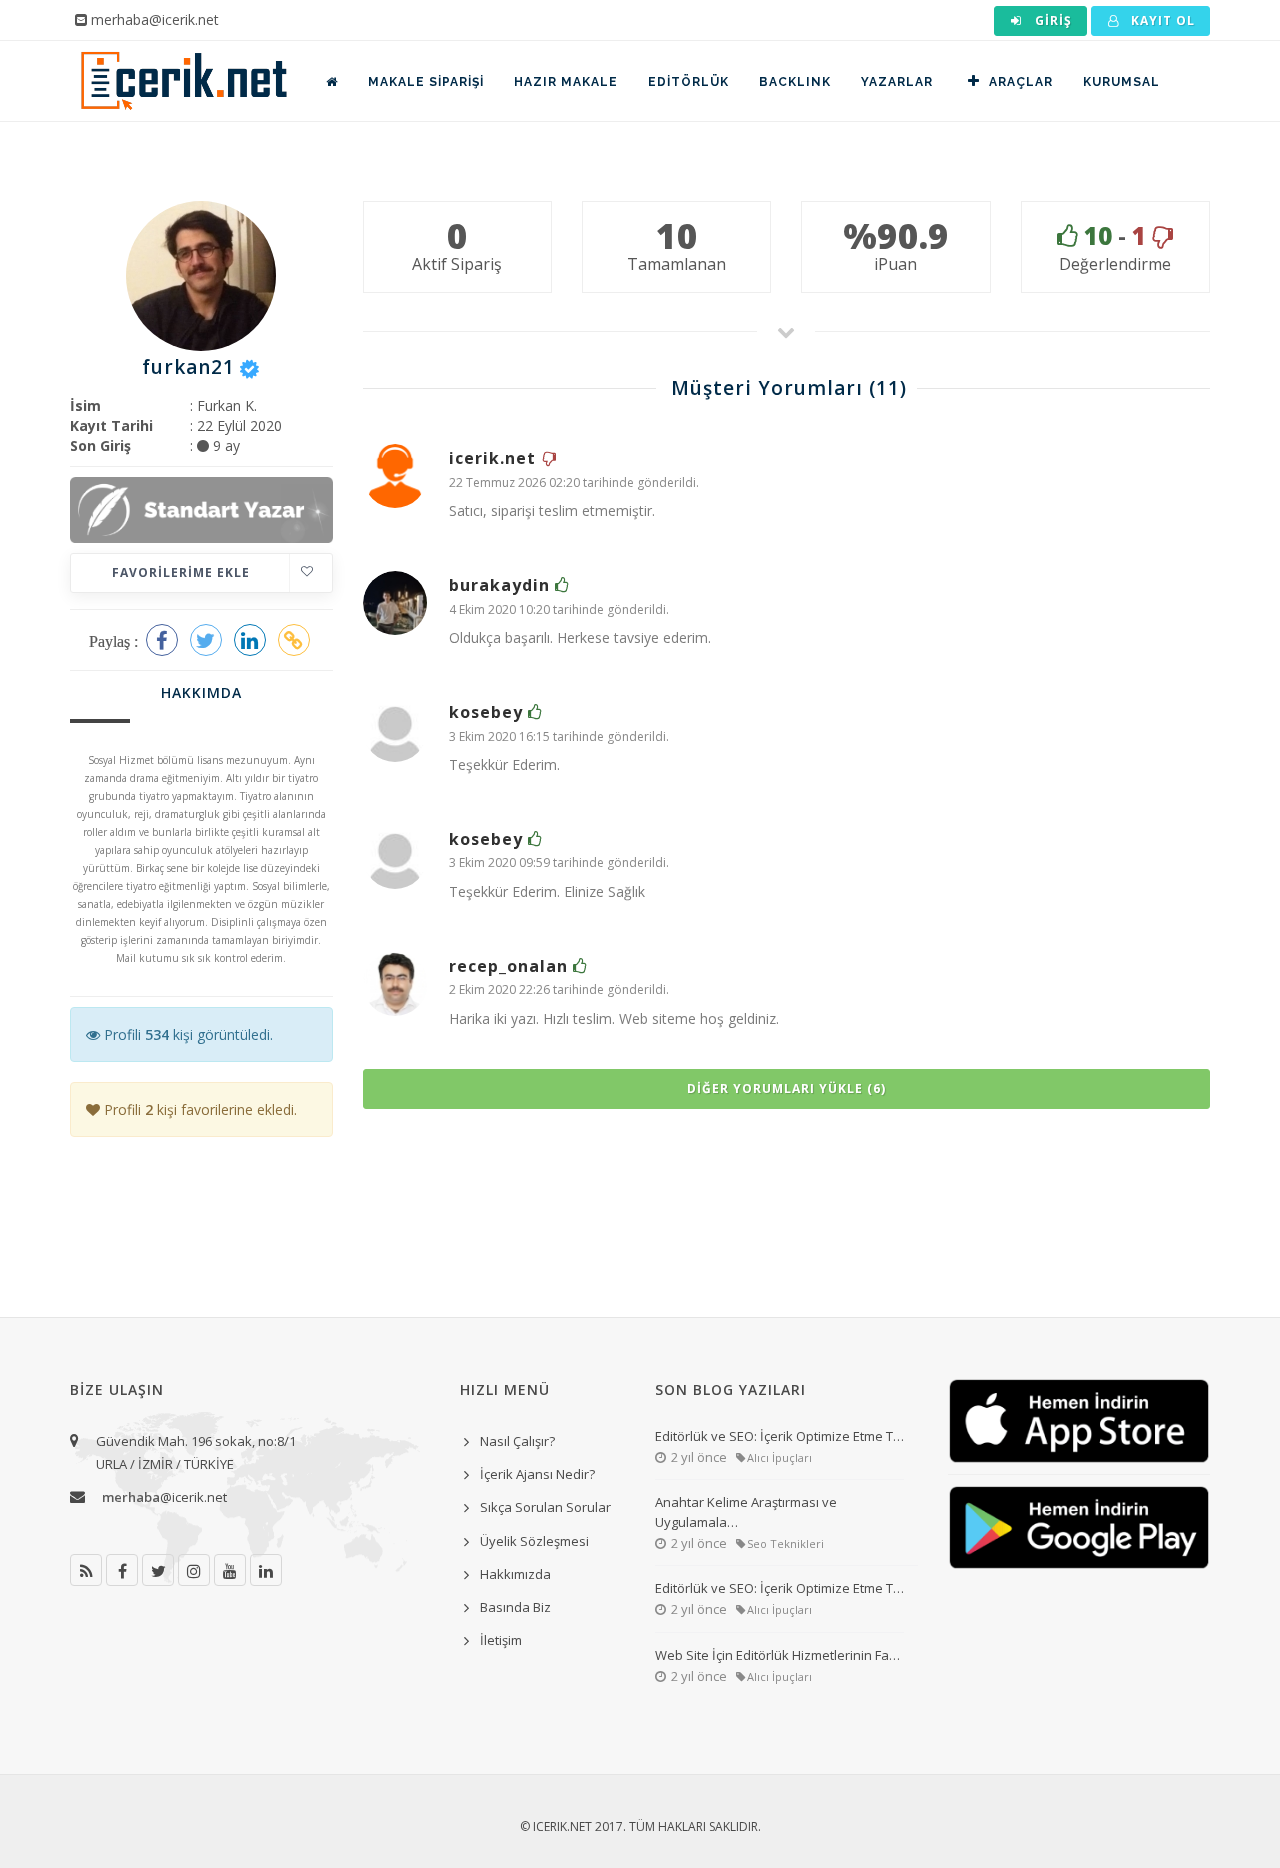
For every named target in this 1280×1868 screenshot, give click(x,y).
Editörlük (688, 82)
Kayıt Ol (1161, 20)
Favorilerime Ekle (181, 572)
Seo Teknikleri (785, 1543)
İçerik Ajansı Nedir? (537, 1474)
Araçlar (1021, 82)
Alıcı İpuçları (779, 1457)
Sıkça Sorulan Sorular (545, 1507)
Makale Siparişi (426, 82)
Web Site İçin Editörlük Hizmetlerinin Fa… (777, 1655)
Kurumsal (1121, 82)
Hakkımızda (515, 1574)
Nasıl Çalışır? (517, 1441)
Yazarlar (897, 82)
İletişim (501, 1640)
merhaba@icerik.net (155, 19)
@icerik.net (164, 1497)
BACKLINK (795, 82)
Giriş (1051, 20)
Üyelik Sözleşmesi (534, 1541)
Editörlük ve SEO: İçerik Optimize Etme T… (779, 1436)
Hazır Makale (566, 82)
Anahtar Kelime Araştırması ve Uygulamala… (746, 1512)
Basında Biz (515, 1607)
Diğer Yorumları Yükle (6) (786, 1088)
